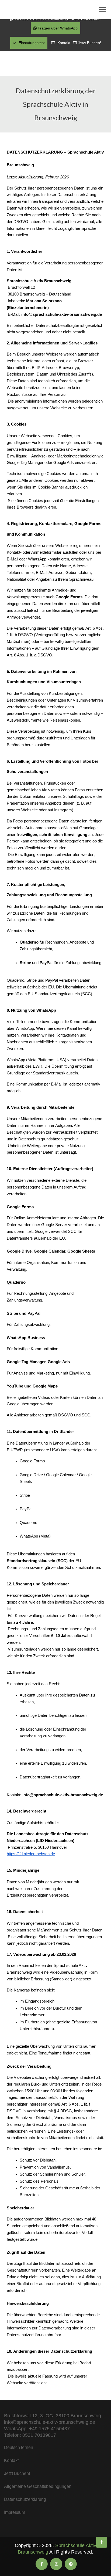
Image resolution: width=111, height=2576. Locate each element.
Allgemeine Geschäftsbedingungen (38, 2486)
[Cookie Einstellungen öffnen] (10, 2569)
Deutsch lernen (19, 2447)
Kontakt (64, 43)
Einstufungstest (31, 43)
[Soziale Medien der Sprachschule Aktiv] (42, 2564)
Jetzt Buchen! (89, 43)
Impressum (15, 2512)
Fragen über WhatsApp (57, 28)
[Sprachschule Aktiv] (102, 2542)
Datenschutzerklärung (25, 2499)
